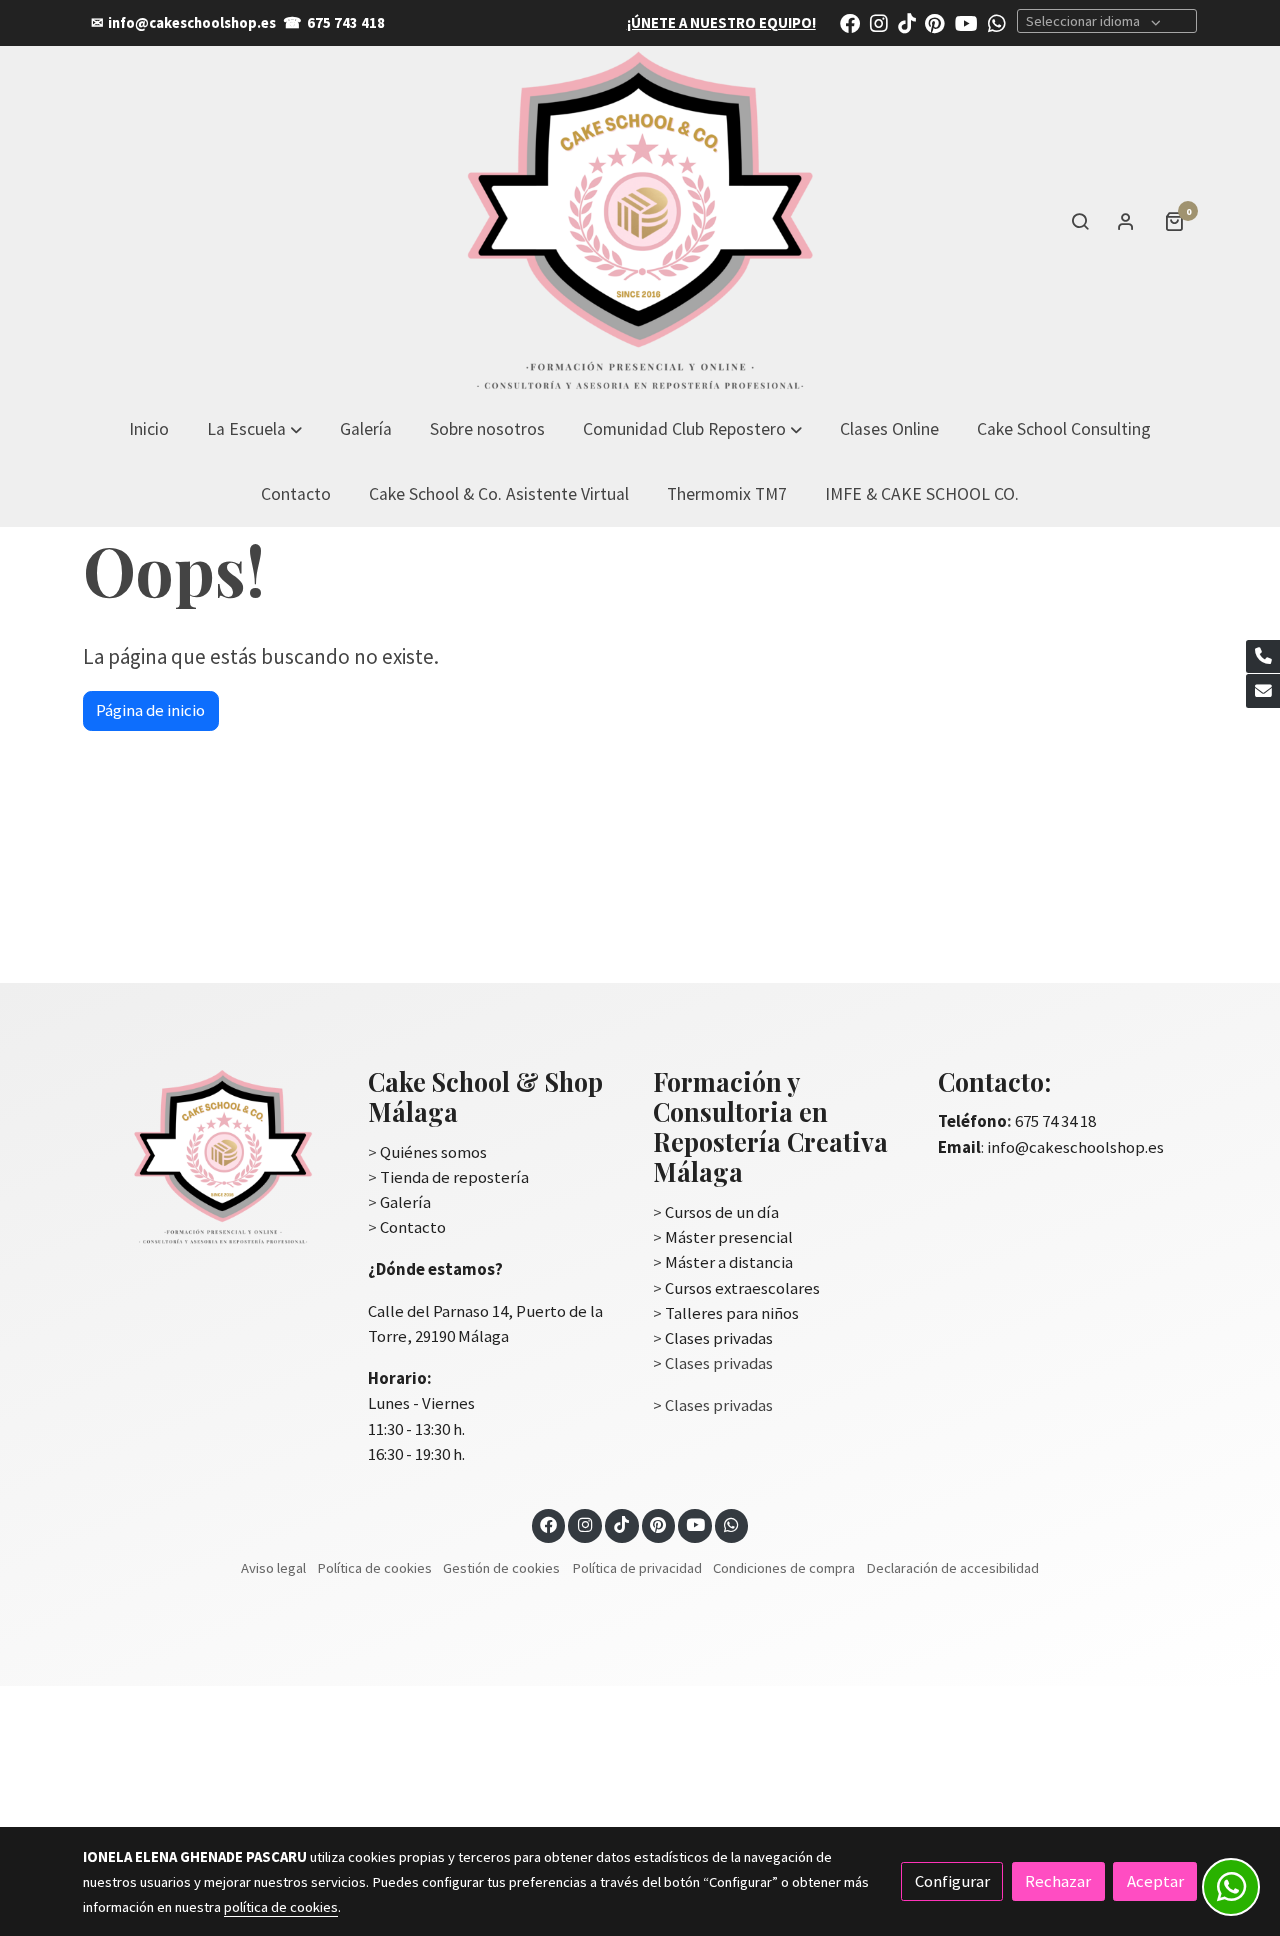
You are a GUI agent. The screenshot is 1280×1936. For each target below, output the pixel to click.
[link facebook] (850, 22)
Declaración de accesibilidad (952, 1568)
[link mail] (1263, 691)
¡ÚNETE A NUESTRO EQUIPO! (721, 23)
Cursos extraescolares (742, 1288)
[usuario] (1126, 221)
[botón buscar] (1080, 221)
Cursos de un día (722, 1212)
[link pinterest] (935, 22)
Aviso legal (273, 1568)
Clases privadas (719, 1338)
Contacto (413, 1227)
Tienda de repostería (454, 1177)
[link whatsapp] (997, 22)
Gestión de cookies (501, 1568)
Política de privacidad (637, 1568)
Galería (405, 1202)
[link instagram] (879, 22)
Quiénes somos (433, 1152)
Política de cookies (374, 1568)
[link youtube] (966, 22)
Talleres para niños (732, 1313)
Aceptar (1155, 1881)
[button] (693, 428)
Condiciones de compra (784, 1568)
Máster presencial (729, 1237)
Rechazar (1058, 1881)
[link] (640, 221)
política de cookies (281, 1907)
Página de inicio (150, 710)
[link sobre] (212, 1157)
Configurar (952, 1881)
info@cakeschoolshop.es (192, 23)
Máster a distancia (729, 1262)
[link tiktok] (907, 22)
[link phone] (1263, 657)
